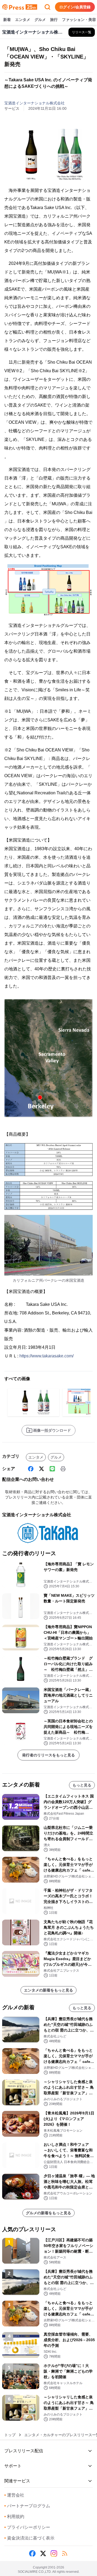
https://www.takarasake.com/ (46, 1356)
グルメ (40, 20)
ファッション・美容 (79, 20)
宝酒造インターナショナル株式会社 (34, 103)
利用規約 (14, 2517)
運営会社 (14, 2495)
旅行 (54, 20)
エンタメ (23, 20)
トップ (10, 2435)
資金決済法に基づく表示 (29, 2538)
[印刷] (63, 1469)
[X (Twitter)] (41, 1469)
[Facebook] (31, 1469)
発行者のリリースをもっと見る (48, 1755)
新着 (7, 20)
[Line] (52, 1469)
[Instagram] (54, 2553)
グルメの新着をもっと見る (48, 2213)
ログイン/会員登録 (75, 7)
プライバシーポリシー (27, 2527)
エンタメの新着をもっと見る (48, 1990)
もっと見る (82, 1785)
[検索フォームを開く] (47, 7)
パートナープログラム (27, 2506)
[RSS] (65, 2553)
